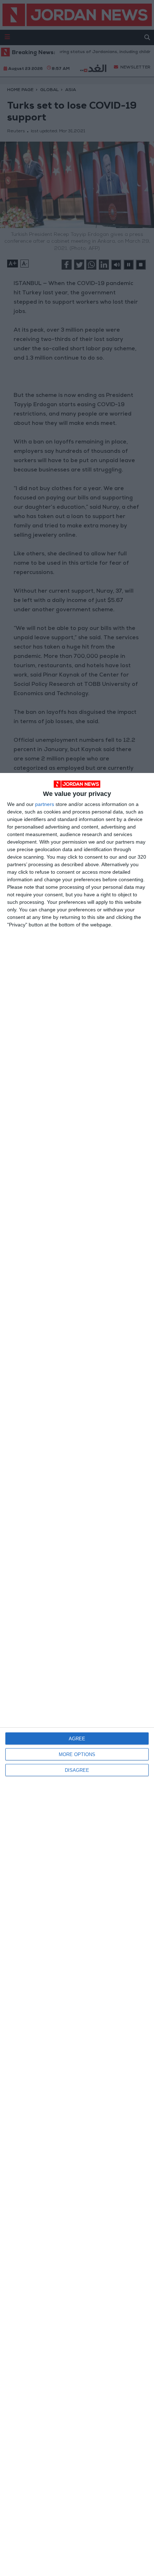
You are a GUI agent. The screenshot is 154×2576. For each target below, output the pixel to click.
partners (45, 804)
